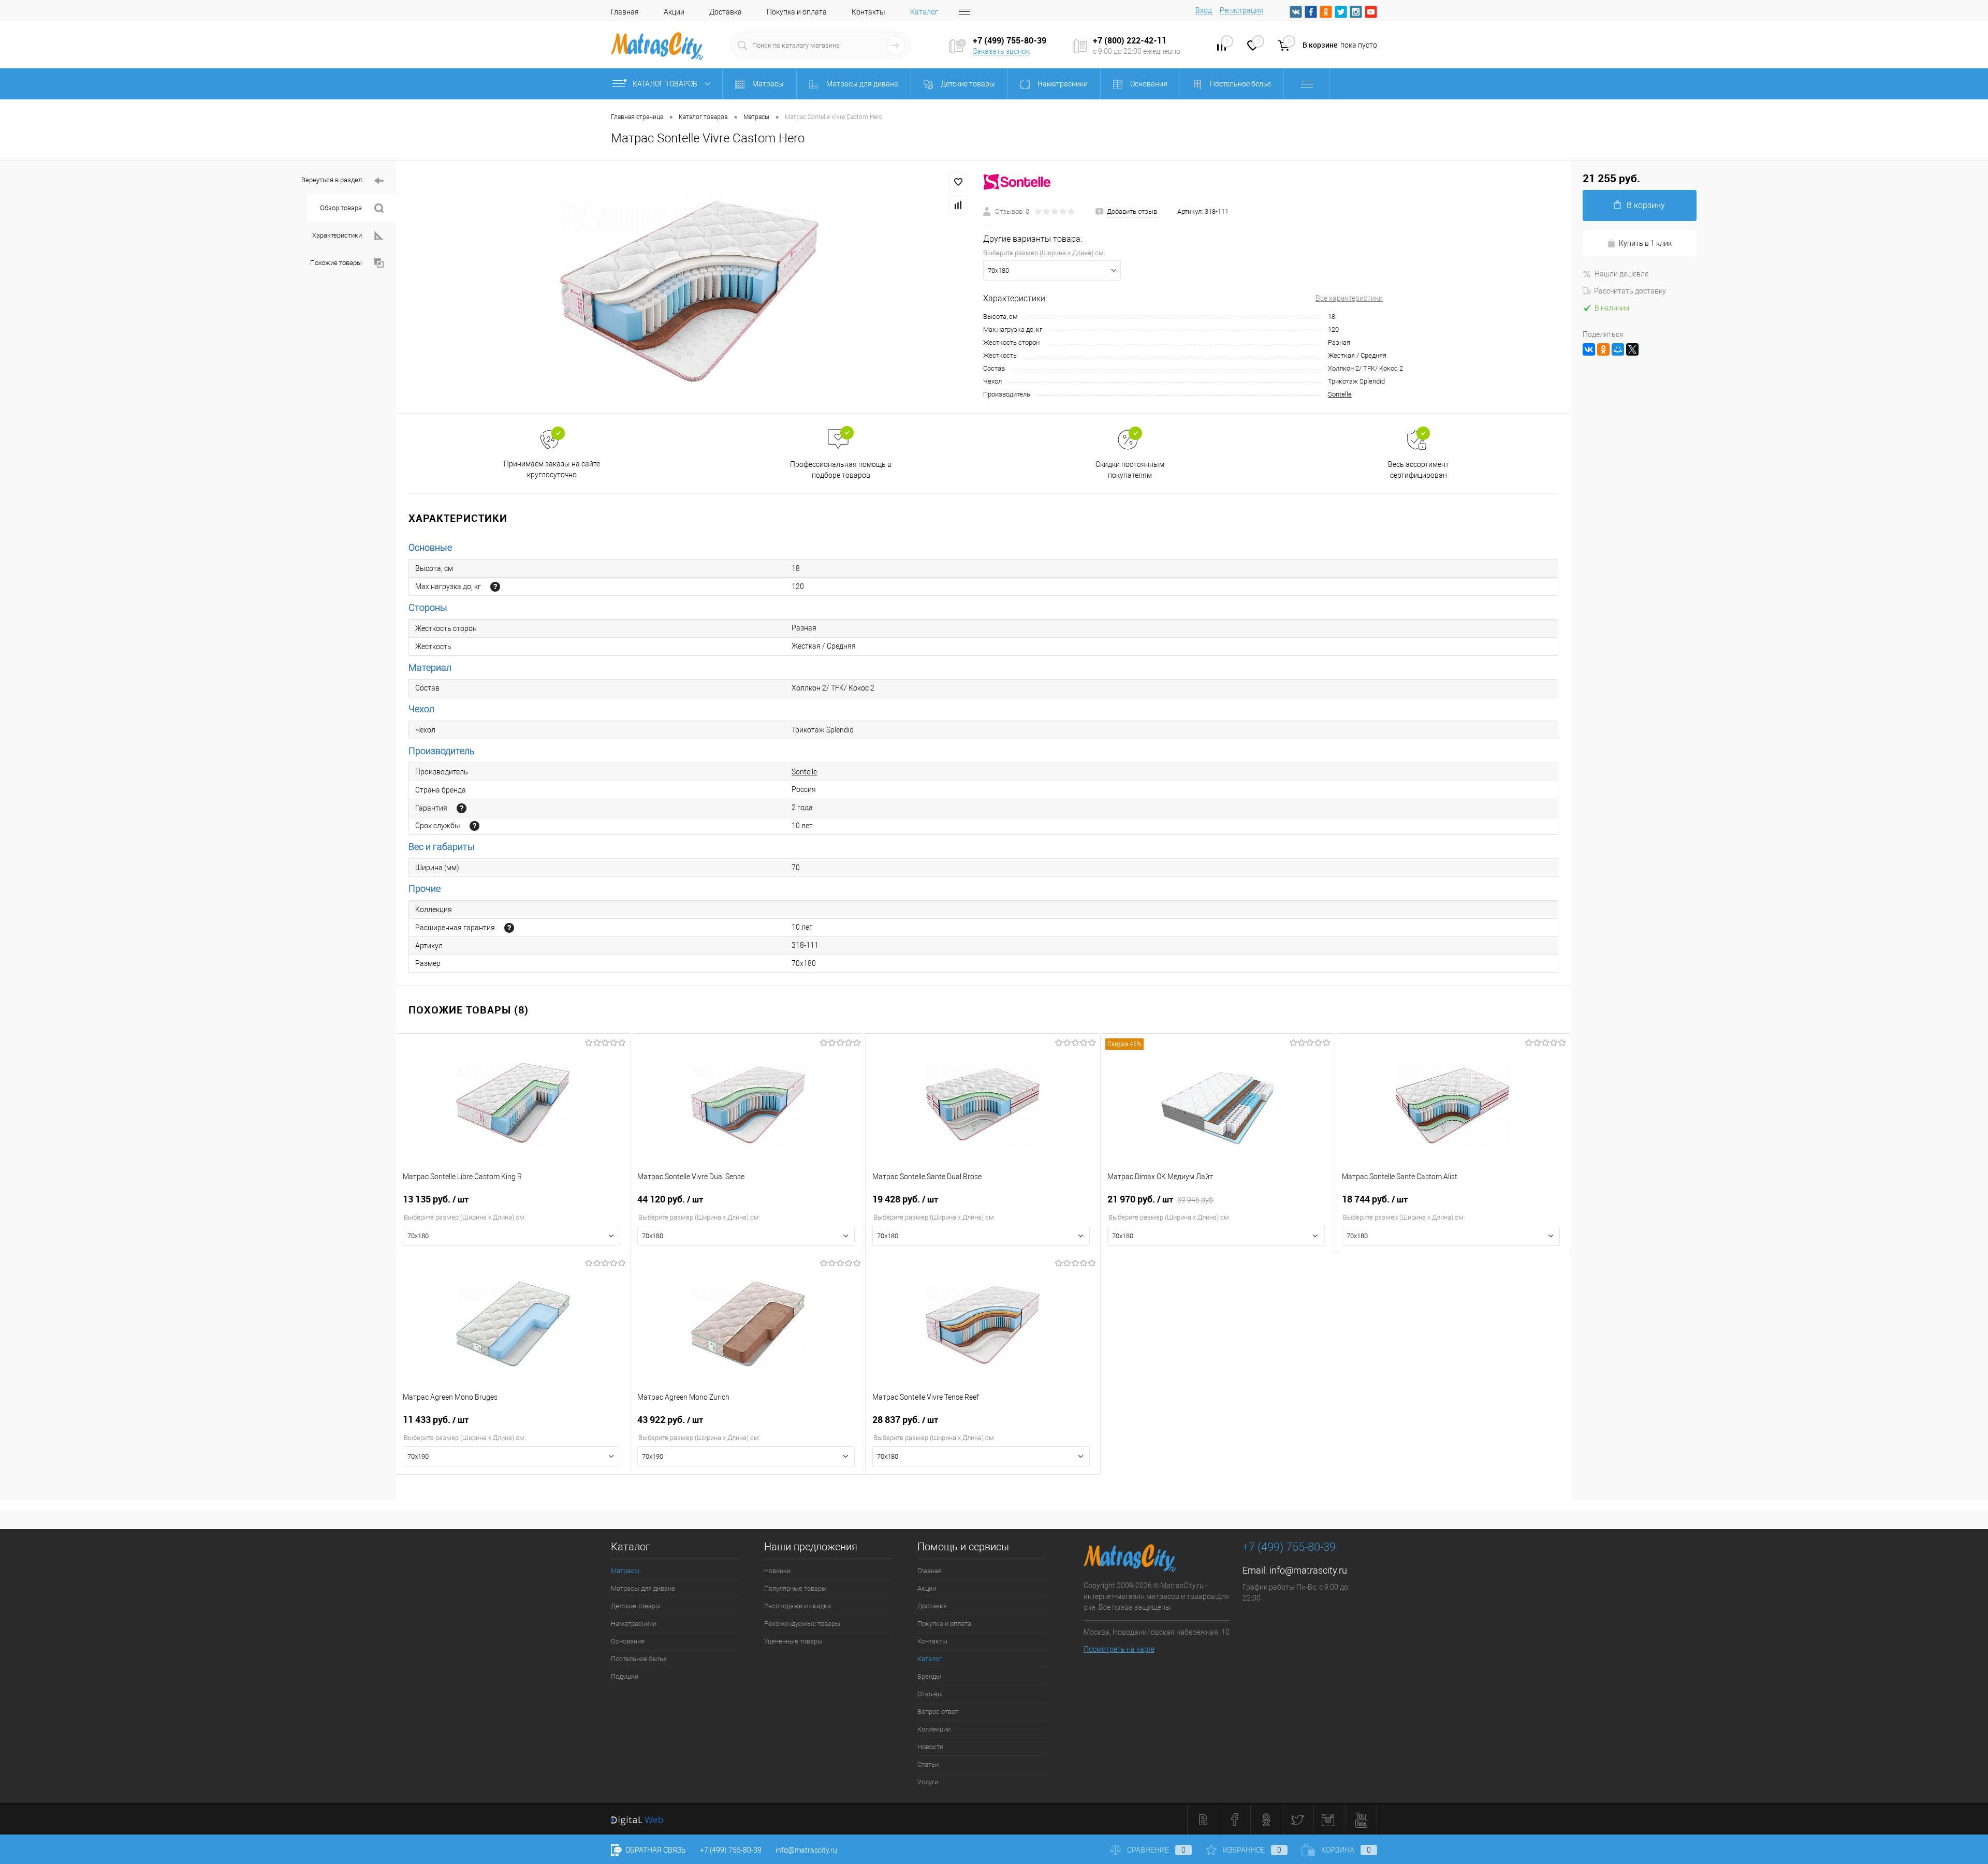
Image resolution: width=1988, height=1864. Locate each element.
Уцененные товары (793, 1641)
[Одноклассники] (1603, 349)
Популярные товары (795, 1588)
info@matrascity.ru (1308, 1570)
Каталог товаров (666, 84)
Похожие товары (336, 263)
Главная (625, 12)
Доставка (726, 12)
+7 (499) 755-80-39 (731, 1850)
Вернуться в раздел (332, 180)
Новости (930, 1747)
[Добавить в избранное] (958, 182)
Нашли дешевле (1621, 274)
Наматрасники (634, 1624)
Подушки (625, 1676)
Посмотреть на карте (1119, 1649)
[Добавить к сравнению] (958, 205)
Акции (674, 12)
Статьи (928, 1764)
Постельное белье (639, 1659)
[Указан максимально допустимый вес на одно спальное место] (495, 587)
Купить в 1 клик (1645, 243)
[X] (1632, 349)
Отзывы (930, 1694)
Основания (628, 1641)
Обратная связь (655, 1850)
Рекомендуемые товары (802, 1624)
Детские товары (636, 1606)
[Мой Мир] (1618, 349)
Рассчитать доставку (1630, 291)
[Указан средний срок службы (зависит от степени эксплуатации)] (474, 826)
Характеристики (337, 235)
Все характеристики (1349, 298)
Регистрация (1241, 10)
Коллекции (934, 1729)
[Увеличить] (690, 287)
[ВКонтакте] (1589, 349)
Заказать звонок (1001, 51)
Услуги (928, 1782)
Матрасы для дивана (643, 1588)
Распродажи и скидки (798, 1606)
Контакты (868, 12)
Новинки (777, 1571)
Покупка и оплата (797, 12)
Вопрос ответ (938, 1712)
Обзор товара (341, 208)
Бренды (929, 1676)
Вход (1204, 10)
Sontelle (1340, 394)
